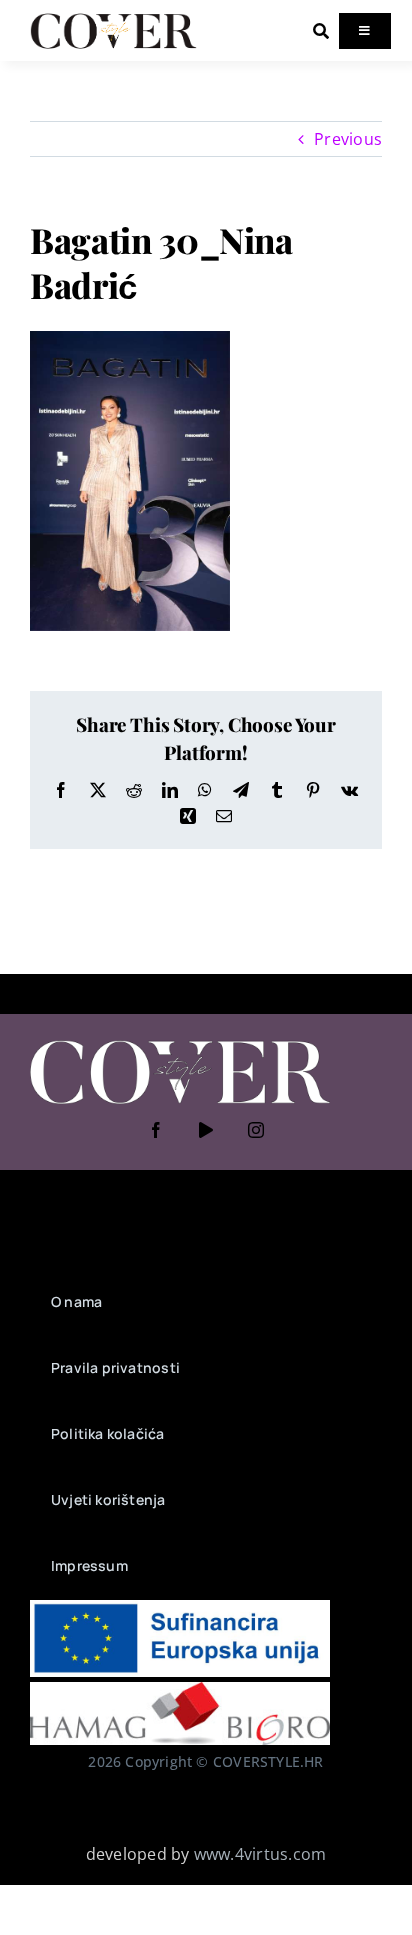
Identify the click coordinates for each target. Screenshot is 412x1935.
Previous (348, 139)
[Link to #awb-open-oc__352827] (321, 31)
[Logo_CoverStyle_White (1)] (180, 1042)
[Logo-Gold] (113, 18)
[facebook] (156, 1130)
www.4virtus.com (260, 1854)
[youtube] (206, 1130)
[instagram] (256, 1130)
